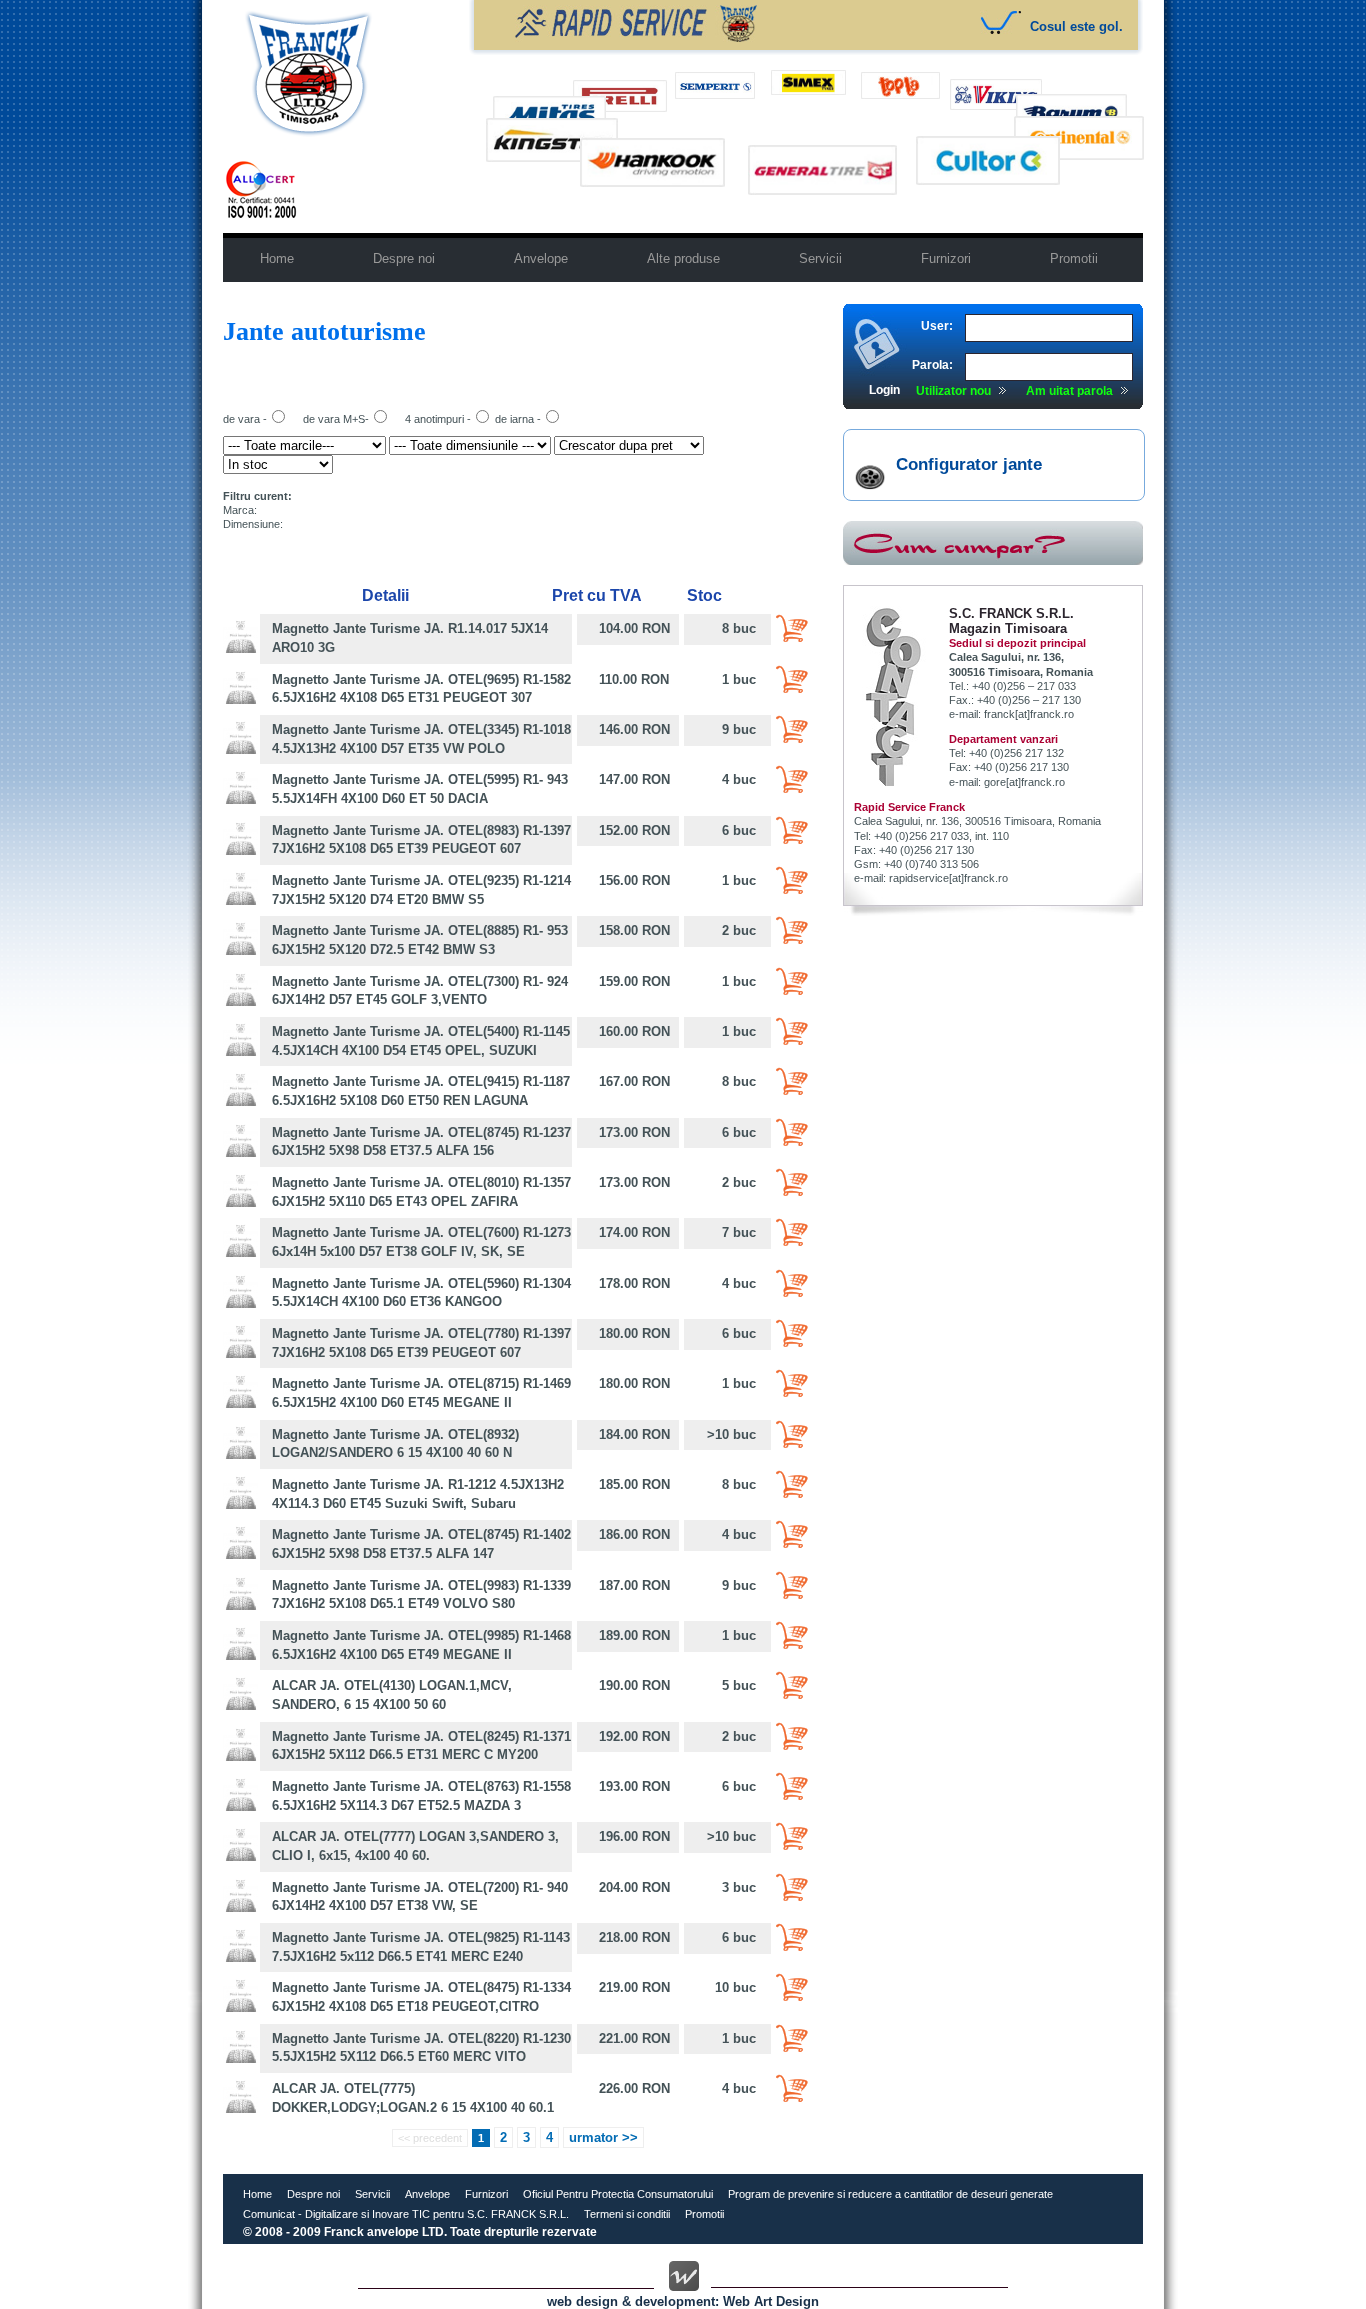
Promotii (704, 2214)
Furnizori (486, 2194)
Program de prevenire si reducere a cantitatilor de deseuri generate (890, 2194)
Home (257, 2194)
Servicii (372, 2194)
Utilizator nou (953, 391)
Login (884, 390)
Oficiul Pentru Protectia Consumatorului (618, 2194)
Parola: (932, 365)
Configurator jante (969, 464)
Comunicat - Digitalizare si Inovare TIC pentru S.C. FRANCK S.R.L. (406, 2214)
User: (937, 326)
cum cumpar (993, 543)
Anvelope (427, 2194)
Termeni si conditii (627, 2214)
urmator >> (603, 2137)
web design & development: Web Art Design (683, 2301)
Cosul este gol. (1076, 26)
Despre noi (313, 2194)
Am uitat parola (1069, 391)
